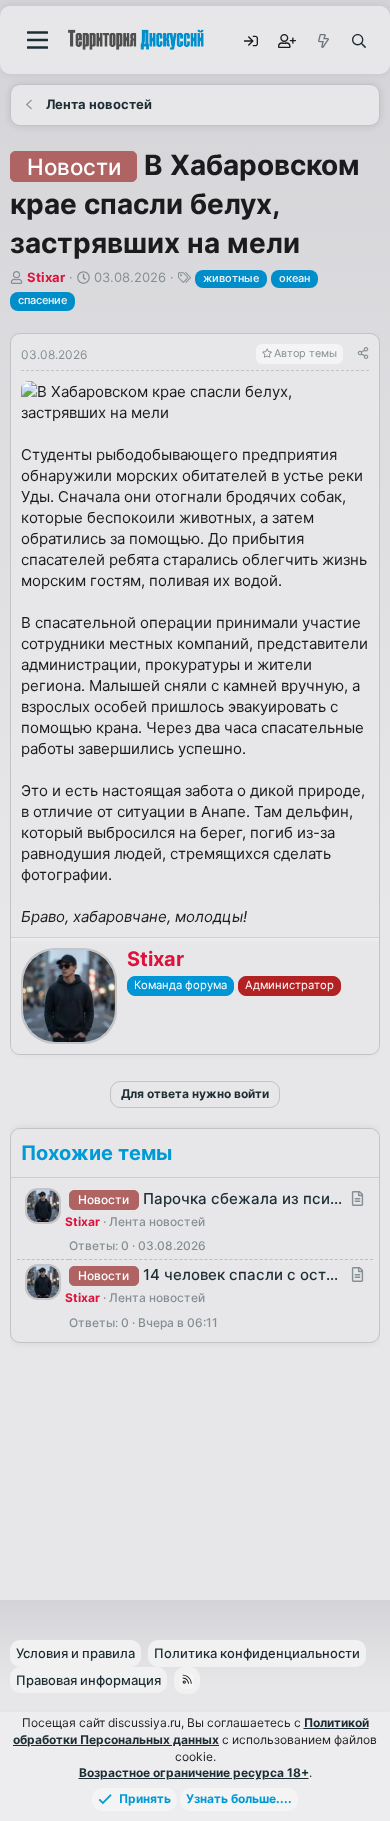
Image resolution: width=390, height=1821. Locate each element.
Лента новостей (157, 1221)
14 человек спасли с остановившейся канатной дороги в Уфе (242, 1274)
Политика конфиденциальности (257, 1653)
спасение (42, 300)
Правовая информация (88, 1680)
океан (294, 278)
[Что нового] (322, 40)
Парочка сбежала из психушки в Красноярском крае (242, 1198)
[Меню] (37, 40)
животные (231, 278)
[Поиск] (358, 40)
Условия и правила (75, 1653)
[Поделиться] (363, 354)
